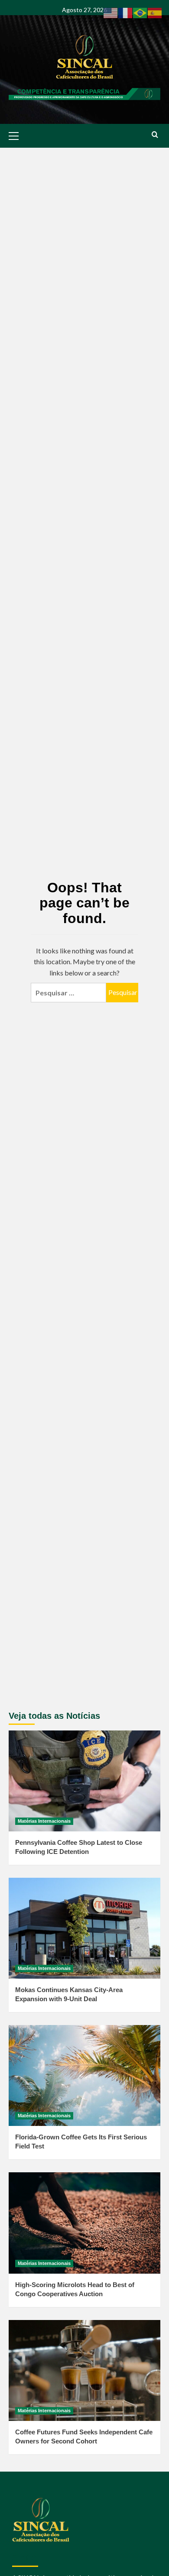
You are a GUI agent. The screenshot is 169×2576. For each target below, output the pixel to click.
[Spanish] (155, 12)
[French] (126, 12)
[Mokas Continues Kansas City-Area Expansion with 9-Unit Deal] (84, 1928)
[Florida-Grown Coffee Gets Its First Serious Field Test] (84, 2075)
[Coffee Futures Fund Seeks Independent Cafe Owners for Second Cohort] (84, 2370)
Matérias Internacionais (44, 1821)
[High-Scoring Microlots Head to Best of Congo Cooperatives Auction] (84, 2223)
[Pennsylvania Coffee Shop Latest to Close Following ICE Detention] (84, 1781)
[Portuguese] (140, 12)
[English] (111, 12)
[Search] (155, 135)
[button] (17, 135)
